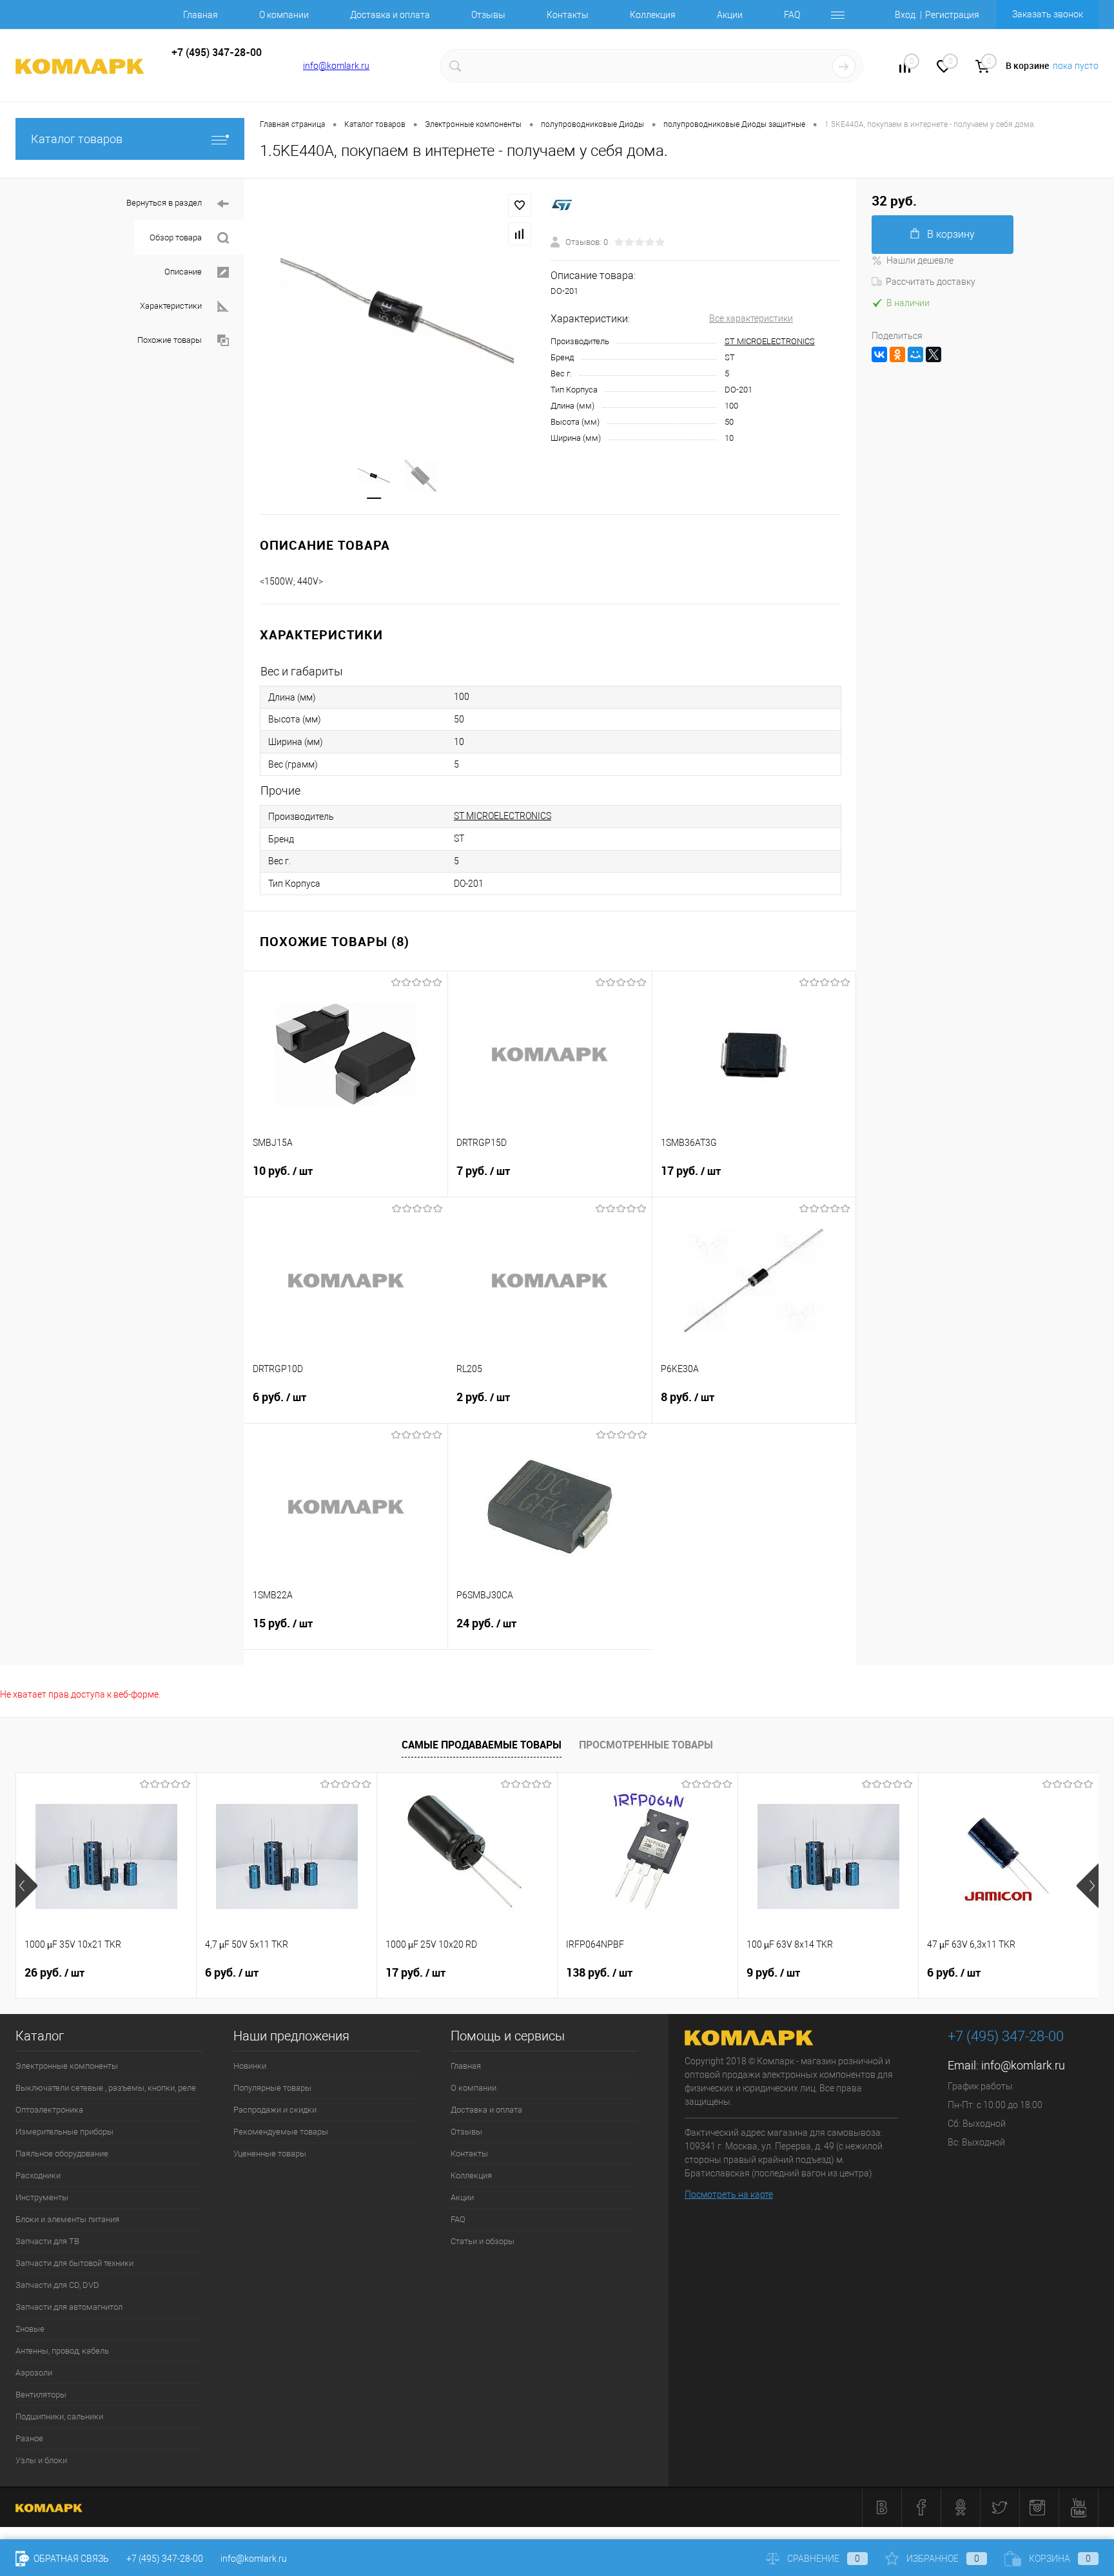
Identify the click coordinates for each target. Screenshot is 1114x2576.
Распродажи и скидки (275, 2110)
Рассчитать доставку (931, 282)
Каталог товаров (77, 139)
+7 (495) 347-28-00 (165, 2559)
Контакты (568, 15)
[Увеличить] (397, 311)
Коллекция (653, 15)
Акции (730, 15)
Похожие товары (170, 340)
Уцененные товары (270, 2154)
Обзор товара (176, 237)
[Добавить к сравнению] (520, 234)
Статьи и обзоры (483, 2241)
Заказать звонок (1048, 14)
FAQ (792, 15)
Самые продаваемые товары (482, 1745)
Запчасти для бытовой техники (74, 2263)
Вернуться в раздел (164, 203)
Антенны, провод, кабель (62, 2351)
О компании (284, 15)
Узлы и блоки (41, 2460)
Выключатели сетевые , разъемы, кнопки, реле (106, 2088)
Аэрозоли (34, 2373)
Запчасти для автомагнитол (69, 2307)
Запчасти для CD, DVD (57, 2285)
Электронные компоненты (67, 2066)
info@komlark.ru (336, 66)
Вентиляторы (41, 2395)
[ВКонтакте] (879, 354)
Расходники (38, 2175)
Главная (200, 15)
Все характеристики (751, 318)
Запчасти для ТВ (47, 2241)
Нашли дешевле (920, 260)
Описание (183, 272)
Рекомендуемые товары (281, 2132)
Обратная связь (70, 2559)
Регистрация (952, 15)
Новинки (250, 2066)
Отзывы (488, 15)
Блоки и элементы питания (67, 2219)
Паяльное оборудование (62, 2154)
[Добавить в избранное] (520, 206)
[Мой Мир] (915, 354)
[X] (933, 354)
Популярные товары (272, 2088)
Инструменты (42, 2197)
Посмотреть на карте (729, 2194)
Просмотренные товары (646, 1745)
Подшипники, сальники (59, 2416)
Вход (905, 15)
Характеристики (171, 306)
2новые (30, 2329)
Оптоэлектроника (49, 2110)
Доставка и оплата (390, 15)
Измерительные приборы (64, 2132)
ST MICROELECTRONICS (770, 341)
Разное (29, 2438)
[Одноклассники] (897, 354)
